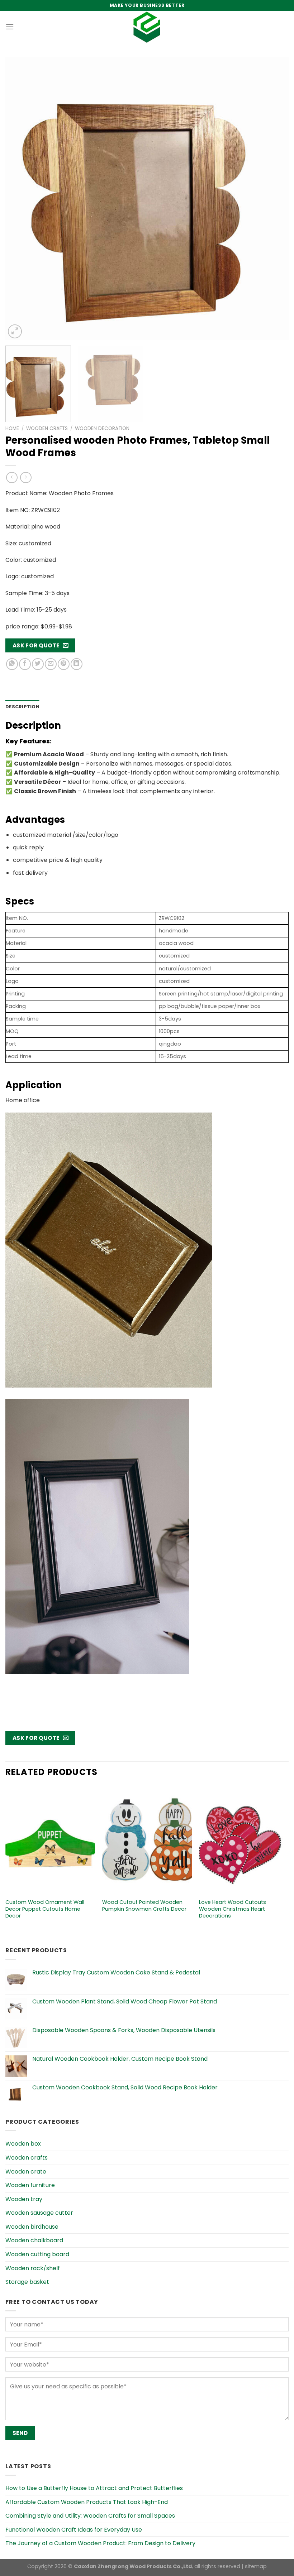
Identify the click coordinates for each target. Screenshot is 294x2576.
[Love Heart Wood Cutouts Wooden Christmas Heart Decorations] (244, 1841)
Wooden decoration (102, 428)
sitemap (256, 2566)
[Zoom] (15, 331)
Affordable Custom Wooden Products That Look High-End (87, 2502)
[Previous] (20, 199)
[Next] (274, 199)
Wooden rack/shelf (33, 2268)
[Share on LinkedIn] (77, 664)
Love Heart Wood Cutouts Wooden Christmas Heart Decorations (233, 1909)
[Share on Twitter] (38, 664)
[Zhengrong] (147, 27)
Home (12, 428)
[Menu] (10, 27)
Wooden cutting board (37, 2254)
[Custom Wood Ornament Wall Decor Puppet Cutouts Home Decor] (50, 1841)
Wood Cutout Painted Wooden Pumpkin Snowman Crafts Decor (144, 1906)
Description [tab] (22, 707)
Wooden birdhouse (32, 2227)
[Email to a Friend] (51, 664)
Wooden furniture (30, 2185)
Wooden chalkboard (34, 2240)
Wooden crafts (47, 428)
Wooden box (23, 2144)
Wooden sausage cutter (39, 2213)
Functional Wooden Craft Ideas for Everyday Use (74, 2530)
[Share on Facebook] (25, 664)
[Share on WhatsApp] (12, 664)
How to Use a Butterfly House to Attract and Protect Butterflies (94, 2488)
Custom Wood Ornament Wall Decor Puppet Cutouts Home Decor (45, 1909)
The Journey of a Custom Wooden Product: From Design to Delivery (100, 2543)
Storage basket (27, 2282)
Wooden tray (24, 2199)
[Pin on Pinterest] (64, 664)
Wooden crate (26, 2172)
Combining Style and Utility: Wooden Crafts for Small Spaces (90, 2516)
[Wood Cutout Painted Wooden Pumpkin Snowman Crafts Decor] (147, 1841)
